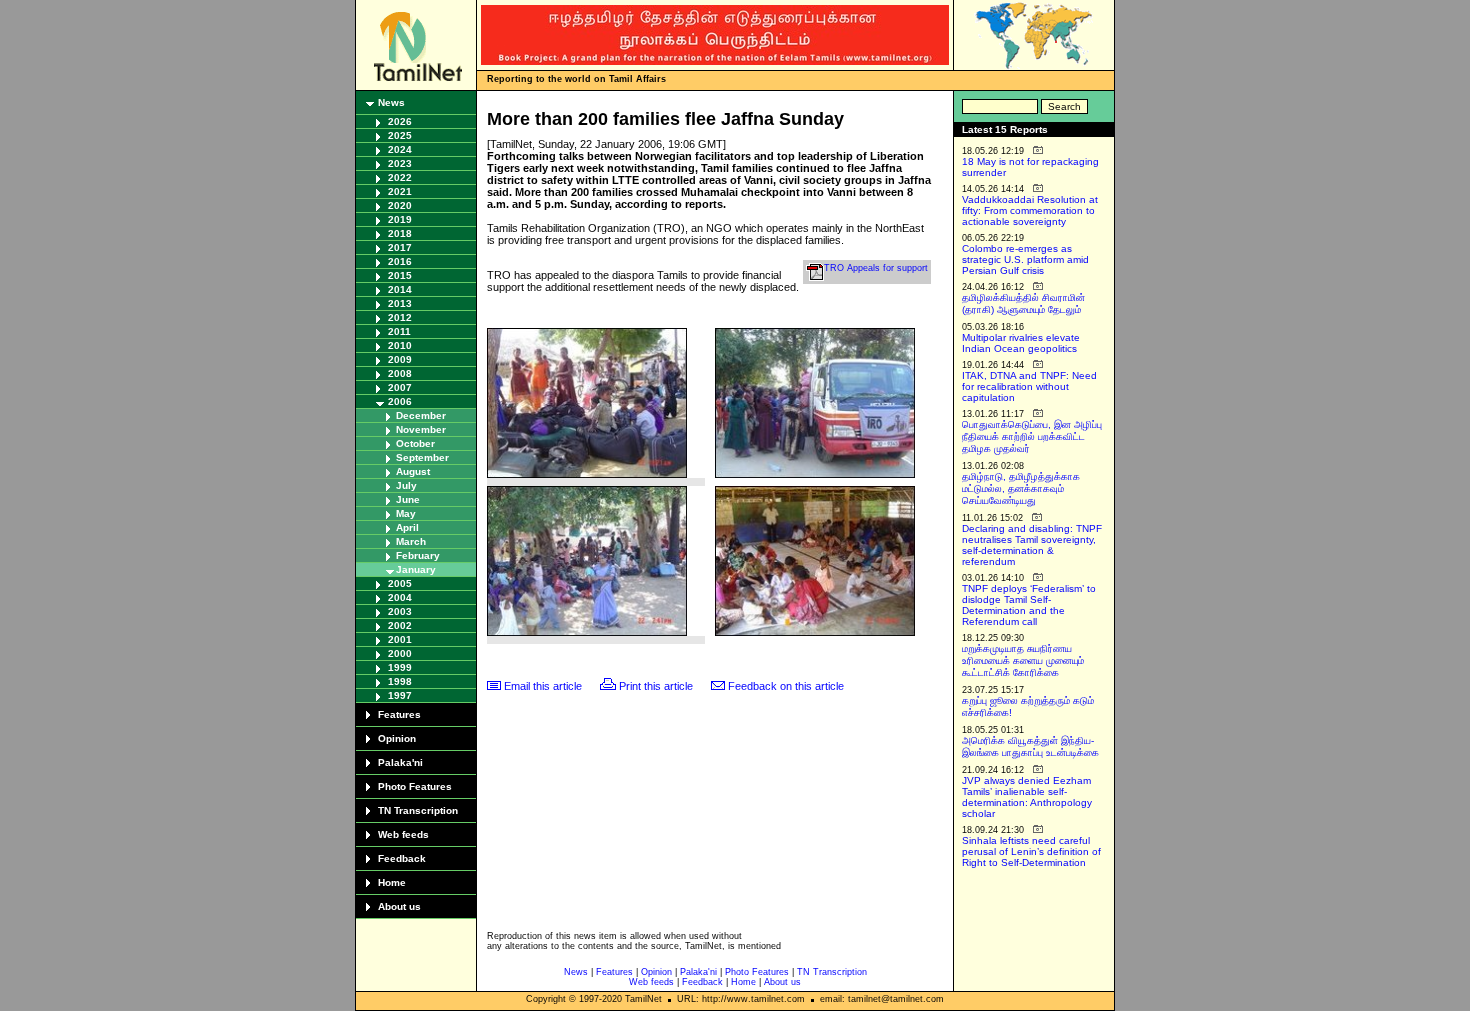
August (413, 471)
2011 (399, 331)
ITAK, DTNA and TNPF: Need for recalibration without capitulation (1029, 386)
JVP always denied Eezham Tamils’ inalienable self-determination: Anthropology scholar (1027, 797)
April (407, 527)
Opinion (397, 738)
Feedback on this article (786, 686)
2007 (400, 387)
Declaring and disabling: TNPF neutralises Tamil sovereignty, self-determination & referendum (1032, 545)
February (418, 555)
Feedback (402, 858)
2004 (400, 597)
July (406, 485)
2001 (400, 639)
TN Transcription (418, 810)
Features (399, 714)
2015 (400, 275)
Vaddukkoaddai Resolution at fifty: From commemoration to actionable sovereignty (1030, 210)
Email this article (543, 686)
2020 (400, 205)
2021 (400, 191)
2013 (400, 303)
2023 (400, 163)
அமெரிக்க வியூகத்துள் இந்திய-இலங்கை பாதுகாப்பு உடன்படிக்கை (1030, 746)
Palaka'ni (400, 762)
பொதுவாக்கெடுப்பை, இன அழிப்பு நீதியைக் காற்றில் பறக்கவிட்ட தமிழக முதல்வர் (1032, 436)
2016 (400, 261)
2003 (400, 611)
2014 (400, 289)
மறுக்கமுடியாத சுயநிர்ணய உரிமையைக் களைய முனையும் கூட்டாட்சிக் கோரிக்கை (1023, 660)
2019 (400, 219)
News (391, 102)
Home (392, 882)
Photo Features (415, 786)
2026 (400, 121)
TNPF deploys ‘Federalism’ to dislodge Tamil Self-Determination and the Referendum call (1029, 605)
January (416, 569)
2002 (400, 625)
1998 (400, 681)
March (411, 541)
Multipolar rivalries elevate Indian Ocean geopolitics (1021, 343)
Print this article (656, 686)
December (421, 415)
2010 (400, 345)
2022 (400, 177)
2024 (400, 149)
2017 (400, 247)
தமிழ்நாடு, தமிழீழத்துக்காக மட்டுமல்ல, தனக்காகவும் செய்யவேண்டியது (1021, 488)
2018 (400, 233)
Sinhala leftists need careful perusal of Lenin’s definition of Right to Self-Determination (1031, 851)
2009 (400, 359)
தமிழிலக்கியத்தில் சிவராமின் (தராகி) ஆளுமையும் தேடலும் (1023, 303)
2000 (400, 653)
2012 (400, 317)
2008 (400, 373)
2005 (400, 583)
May (406, 513)
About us (399, 906)
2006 (400, 401)
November (421, 429)
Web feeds (403, 834)
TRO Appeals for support (876, 268)
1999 (400, 667)
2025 (400, 135)
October (415, 443)
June (408, 499)
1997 (400, 695)
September (422, 457)
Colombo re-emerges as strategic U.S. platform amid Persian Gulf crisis (1025, 259)
